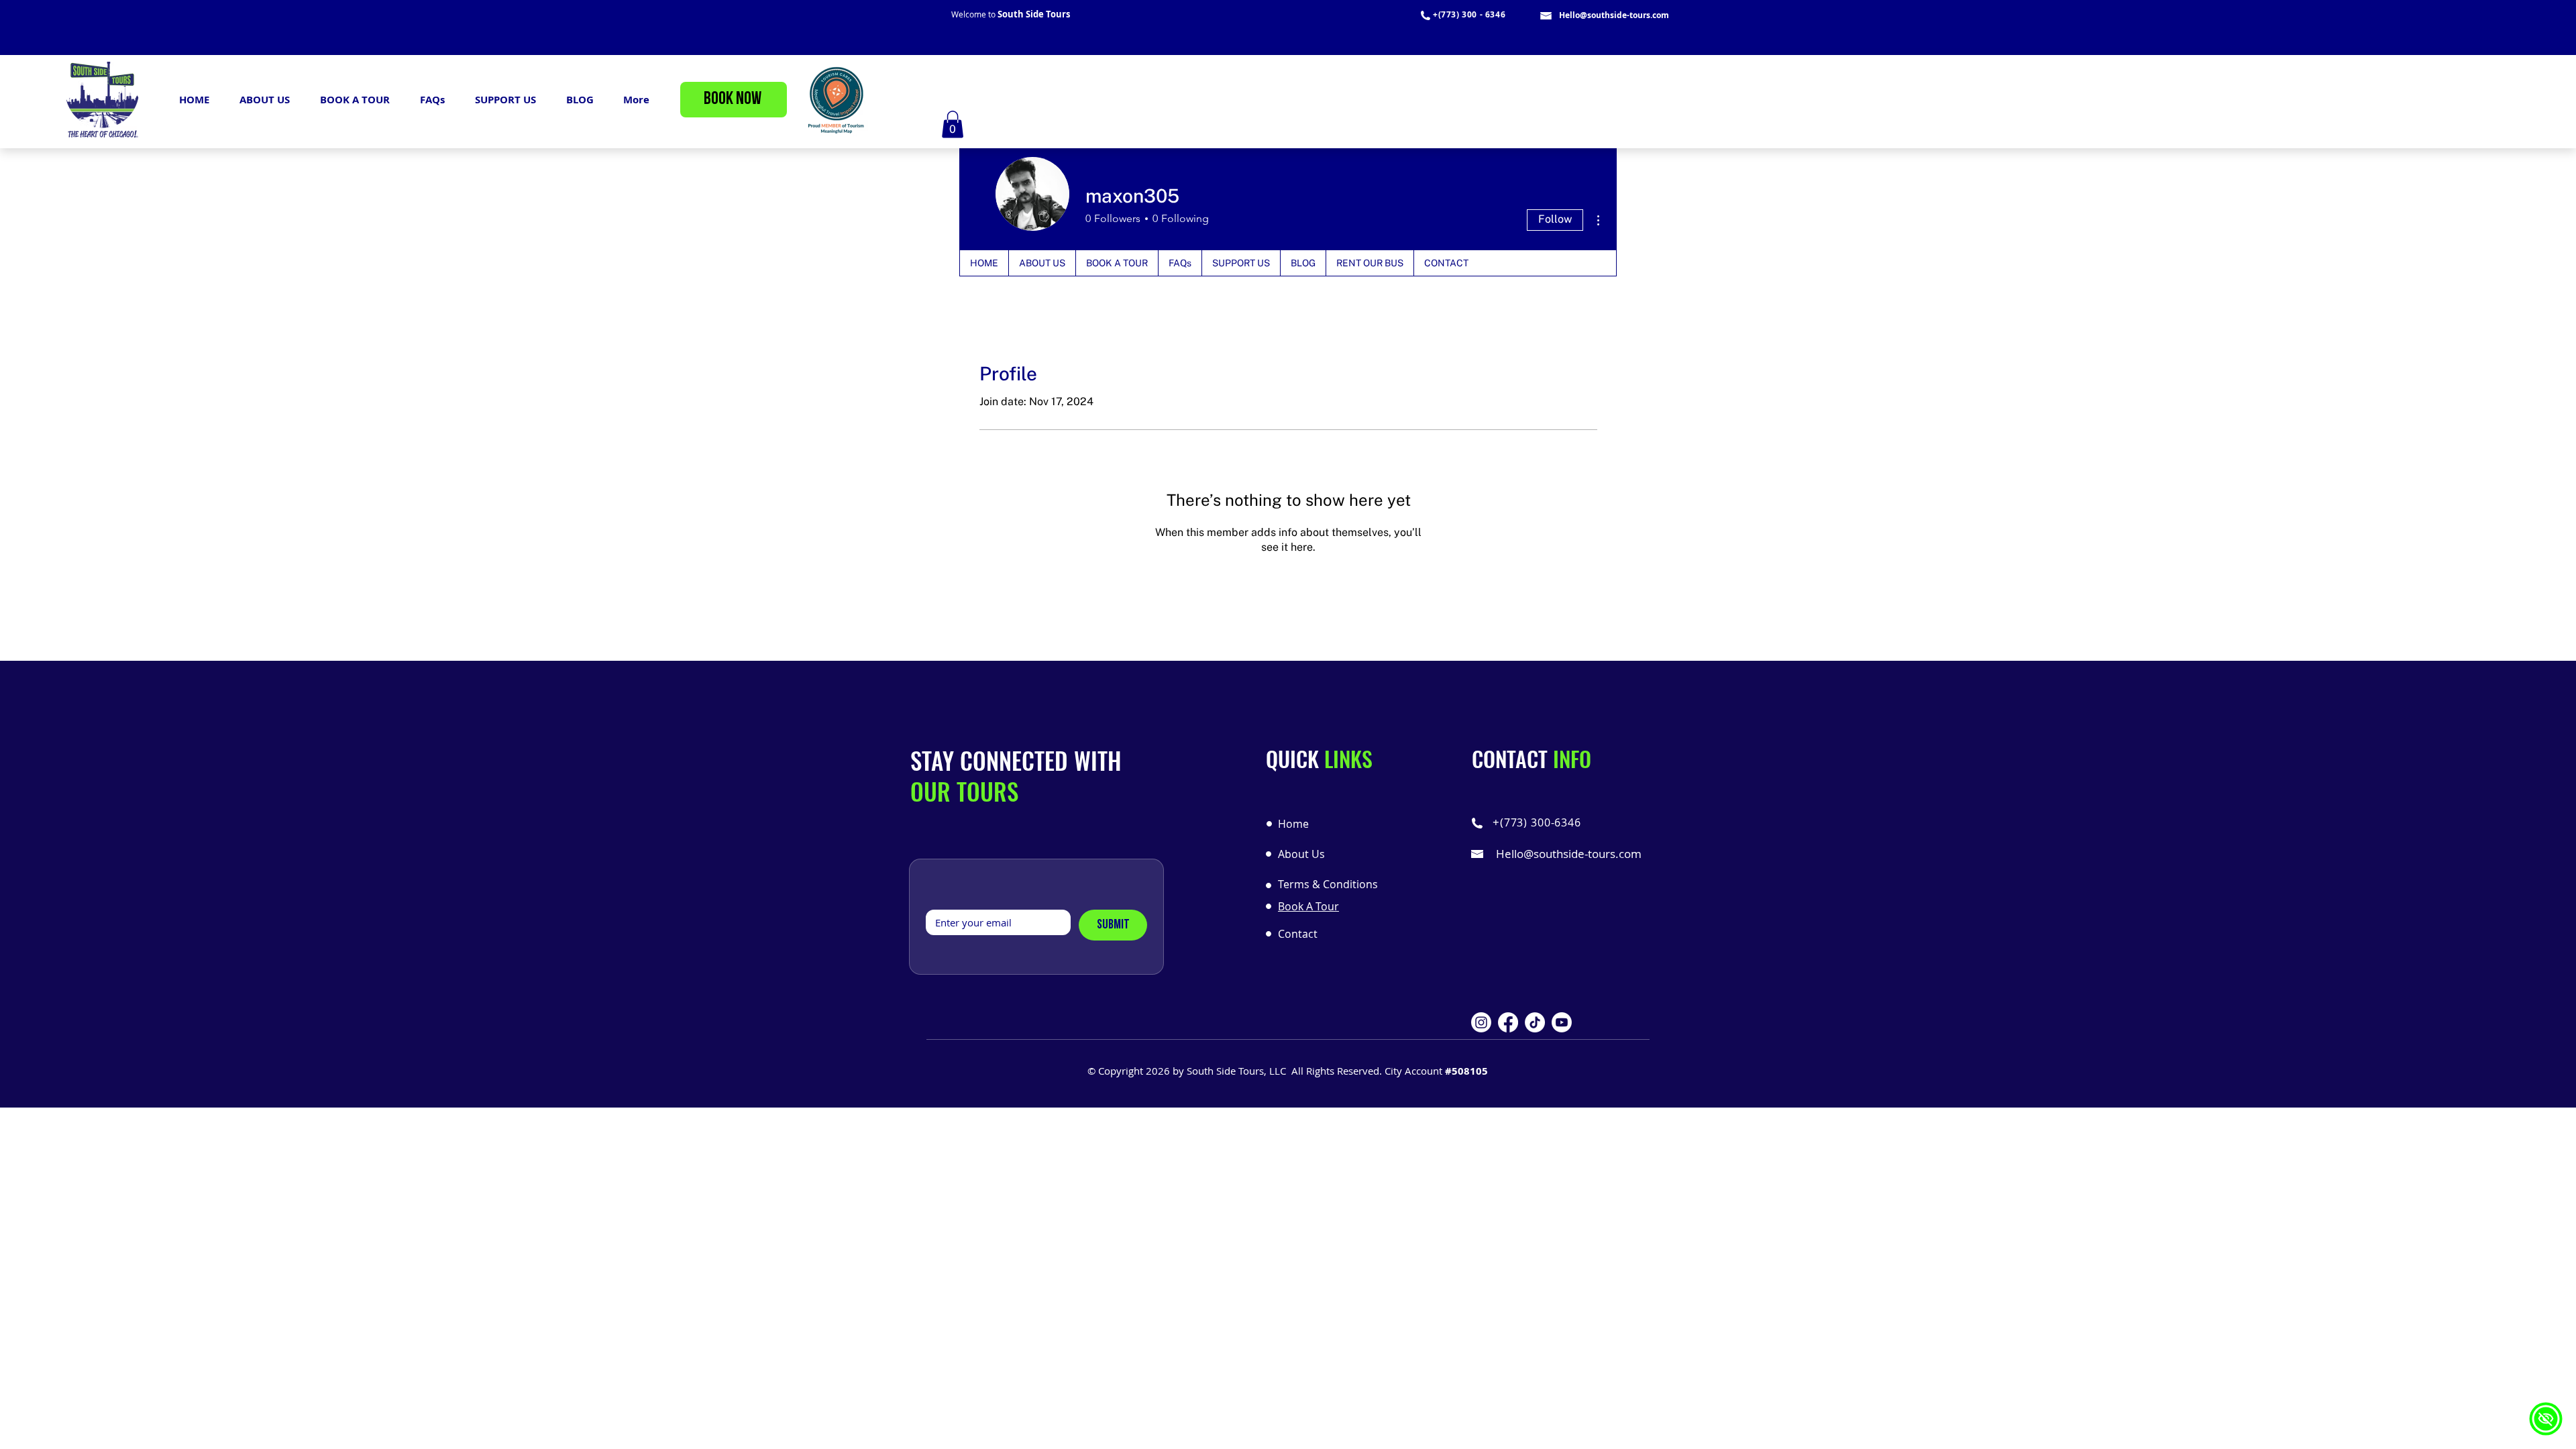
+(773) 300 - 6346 (1469, 14)
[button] (953, 124)
